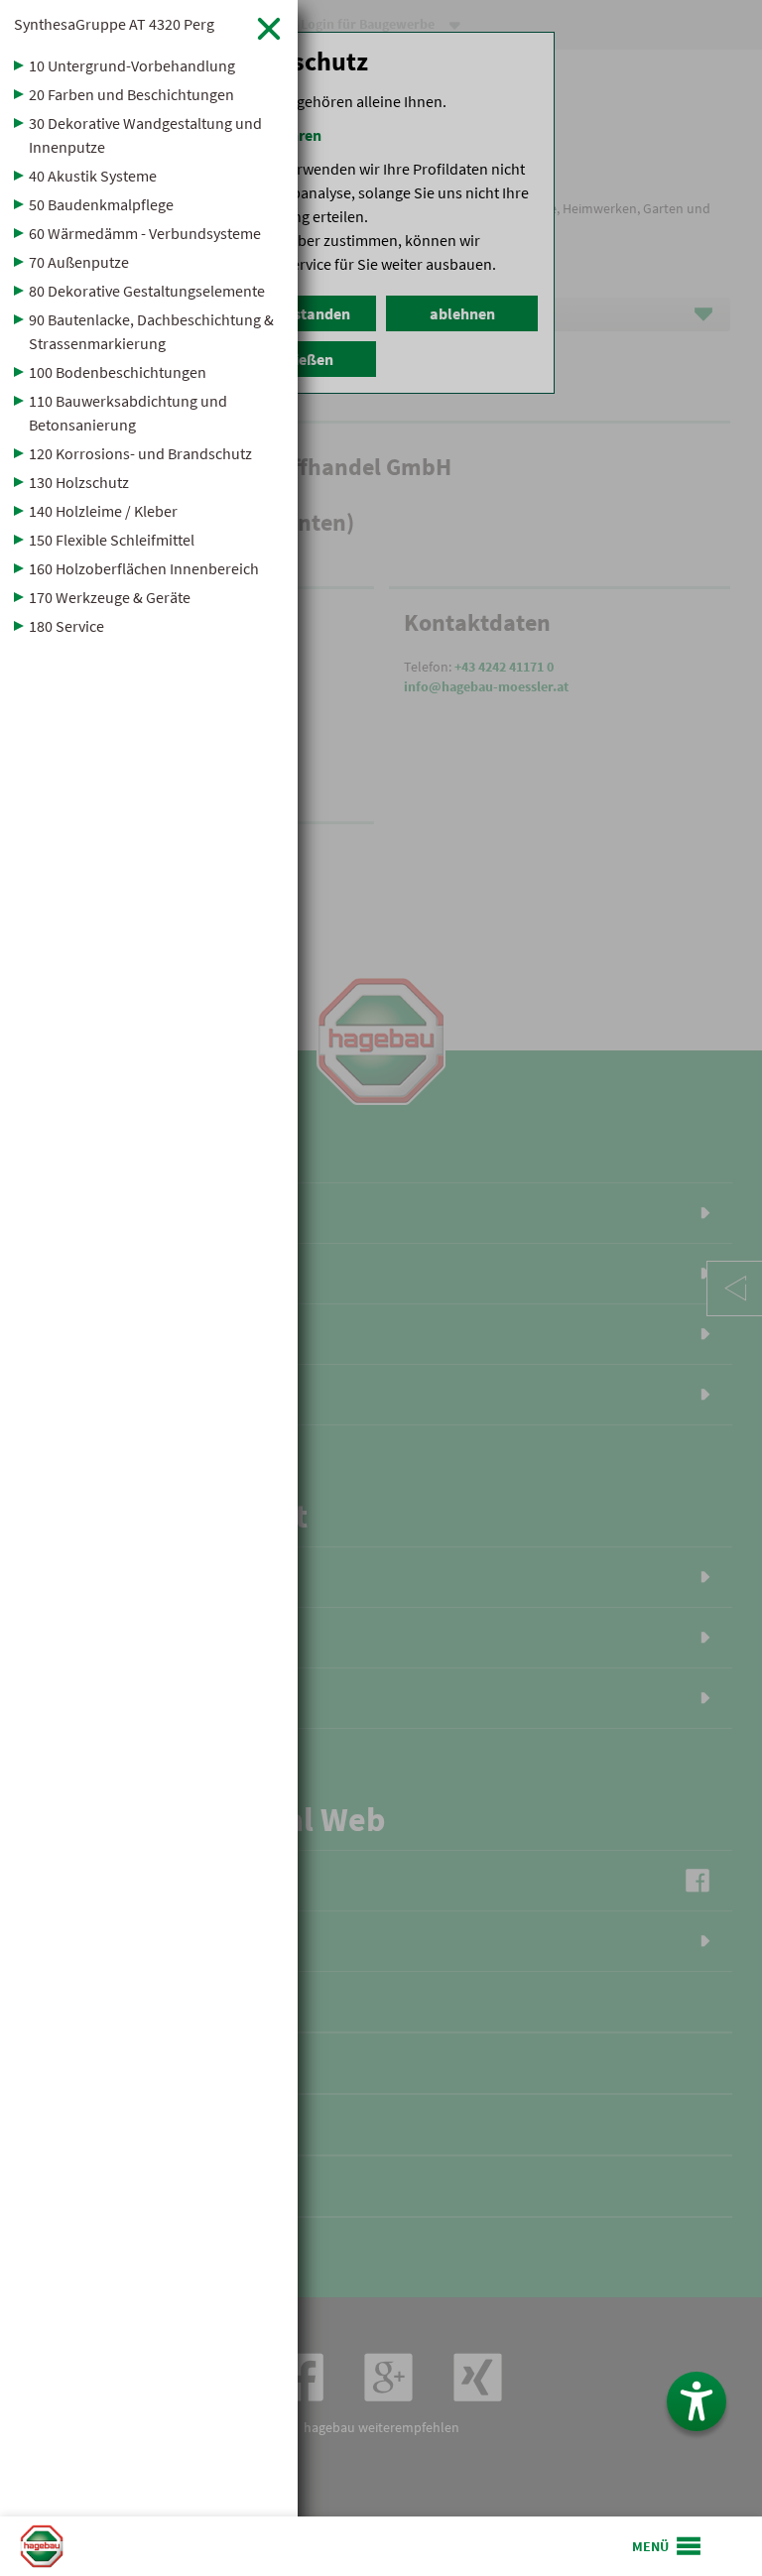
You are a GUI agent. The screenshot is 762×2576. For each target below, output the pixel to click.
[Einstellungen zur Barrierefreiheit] (697, 2401)
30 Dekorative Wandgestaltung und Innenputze (145, 135)
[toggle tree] (149, 65)
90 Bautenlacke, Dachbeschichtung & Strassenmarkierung (151, 331)
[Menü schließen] (269, 28)
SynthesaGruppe (114, 24)
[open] (668, 2546)
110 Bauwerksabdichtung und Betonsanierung (128, 413)
